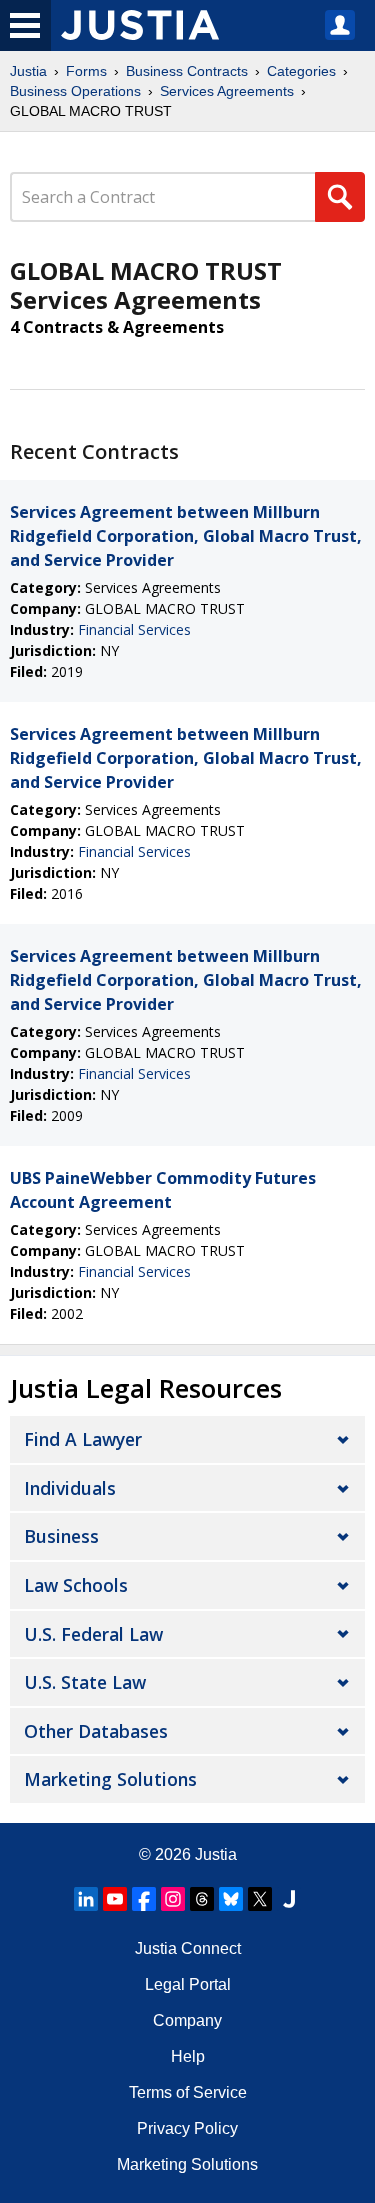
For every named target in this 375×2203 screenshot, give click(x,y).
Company (187, 2020)
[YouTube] (115, 1899)
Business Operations (75, 91)
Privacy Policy (187, 2128)
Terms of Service (188, 2092)
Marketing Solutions (110, 1779)
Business (61, 1536)
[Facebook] (144, 1899)
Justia (28, 71)
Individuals (70, 1488)
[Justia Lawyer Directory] (289, 1899)
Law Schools (76, 1585)
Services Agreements (227, 91)
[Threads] (202, 1899)
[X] (260, 1899)
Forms (86, 71)
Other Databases (96, 1731)
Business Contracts (187, 71)
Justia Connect (188, 1948)
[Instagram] (173, 1899)
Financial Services (134, 629)
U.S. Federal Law (93, 1634)
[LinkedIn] (86, 1899)
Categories (301, 71)
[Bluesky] (231, 1899)
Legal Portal (188, 1984)
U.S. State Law (85, 1682)
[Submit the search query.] (340, 197)
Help (188, 2056)
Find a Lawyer (83, 1439)
